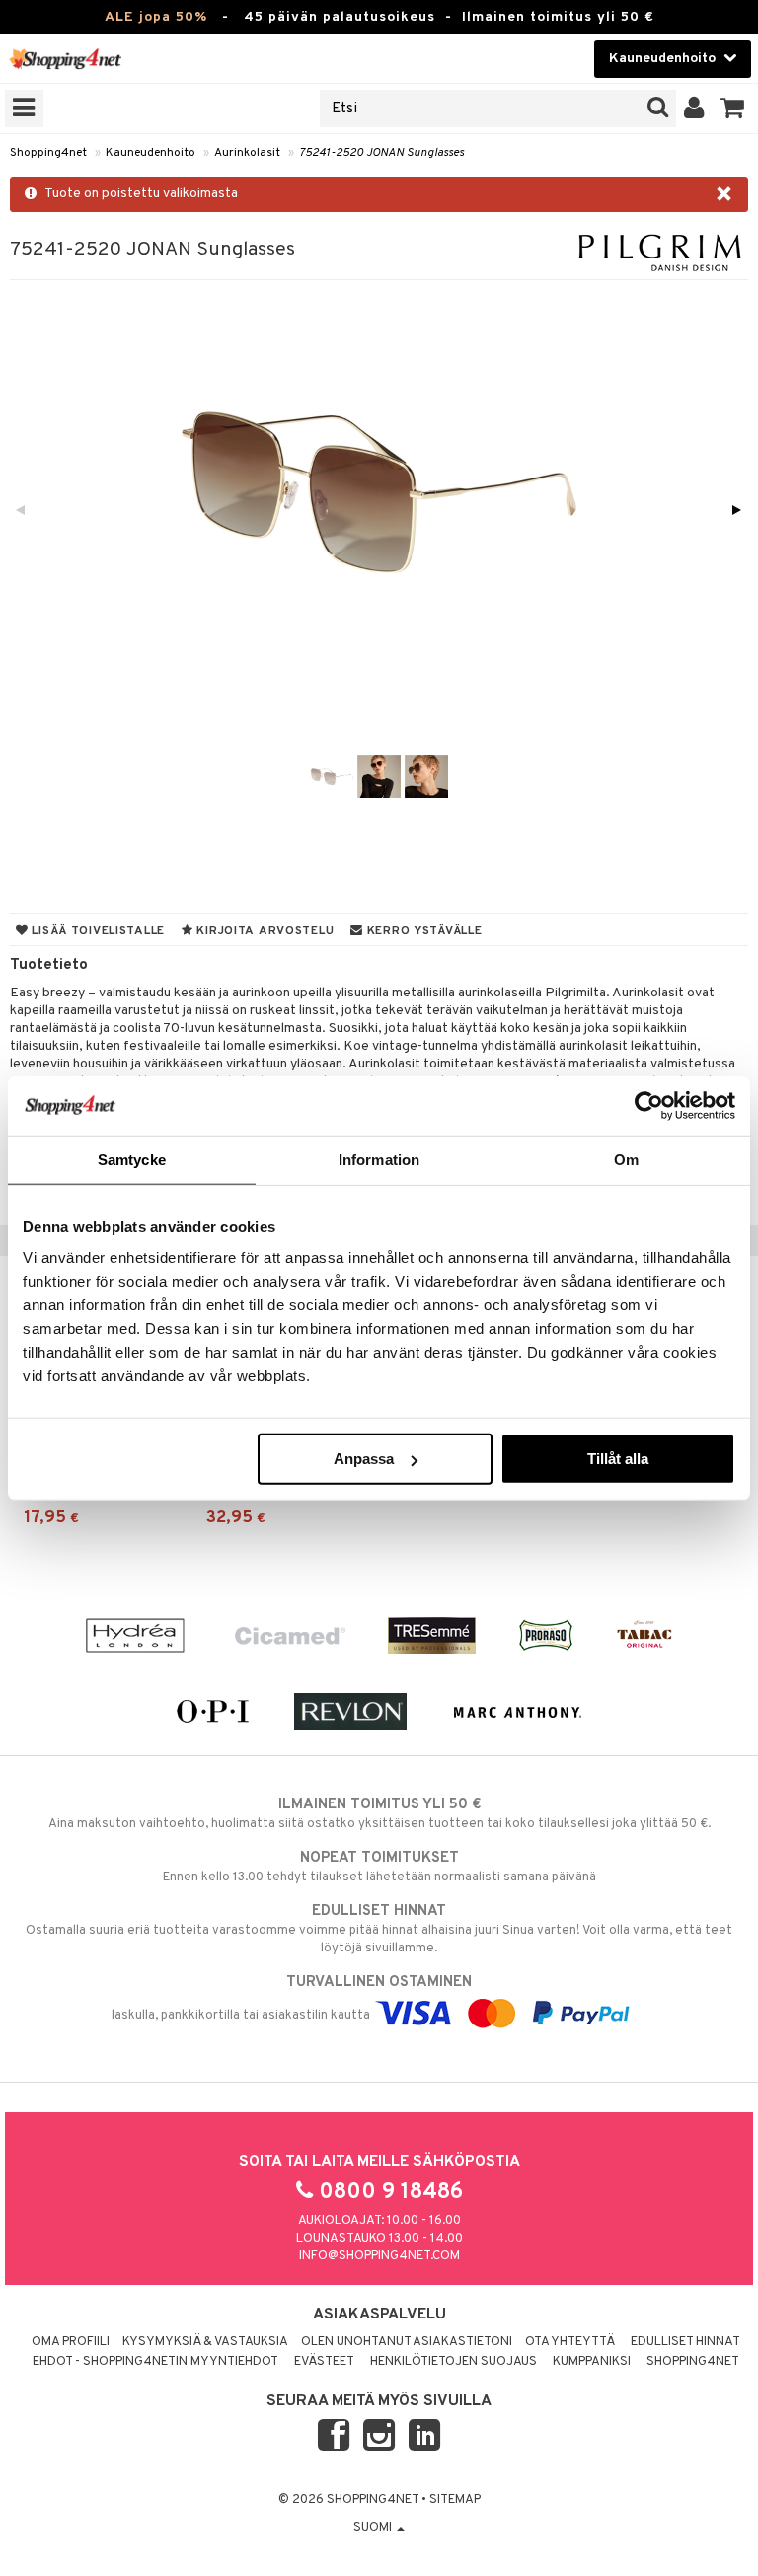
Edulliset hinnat (685, 2342)
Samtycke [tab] (132, 1159)
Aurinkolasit (247, 153)
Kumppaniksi (592, 2362)
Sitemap (455, 2500)
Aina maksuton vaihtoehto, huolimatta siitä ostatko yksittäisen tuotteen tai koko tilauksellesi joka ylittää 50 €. (379, 1814)
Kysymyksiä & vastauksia (205, 2342)
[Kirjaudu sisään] (694, 109)
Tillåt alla (618, 1459)
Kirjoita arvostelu (264, 931)
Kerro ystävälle (422, 931)
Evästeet (324, 2362)
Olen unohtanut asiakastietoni (407, 2342)
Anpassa (364, 1459)
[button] (733, 109)
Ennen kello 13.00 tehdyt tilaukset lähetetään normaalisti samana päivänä (379, 1867)
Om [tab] (626, 1159)
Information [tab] (379, 1159)
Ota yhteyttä (570, 2342)
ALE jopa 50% (156, 17)
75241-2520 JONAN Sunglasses (381, 153)
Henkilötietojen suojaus (454, 2362)
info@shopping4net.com (379, 2256)
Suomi (374, 2528)
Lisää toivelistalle (97, 931)
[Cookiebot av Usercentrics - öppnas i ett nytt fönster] (649, 1105)
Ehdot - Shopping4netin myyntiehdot (155, 2362)
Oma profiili (71, 2342)
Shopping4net (48, 153)
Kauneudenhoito (151, 153)
